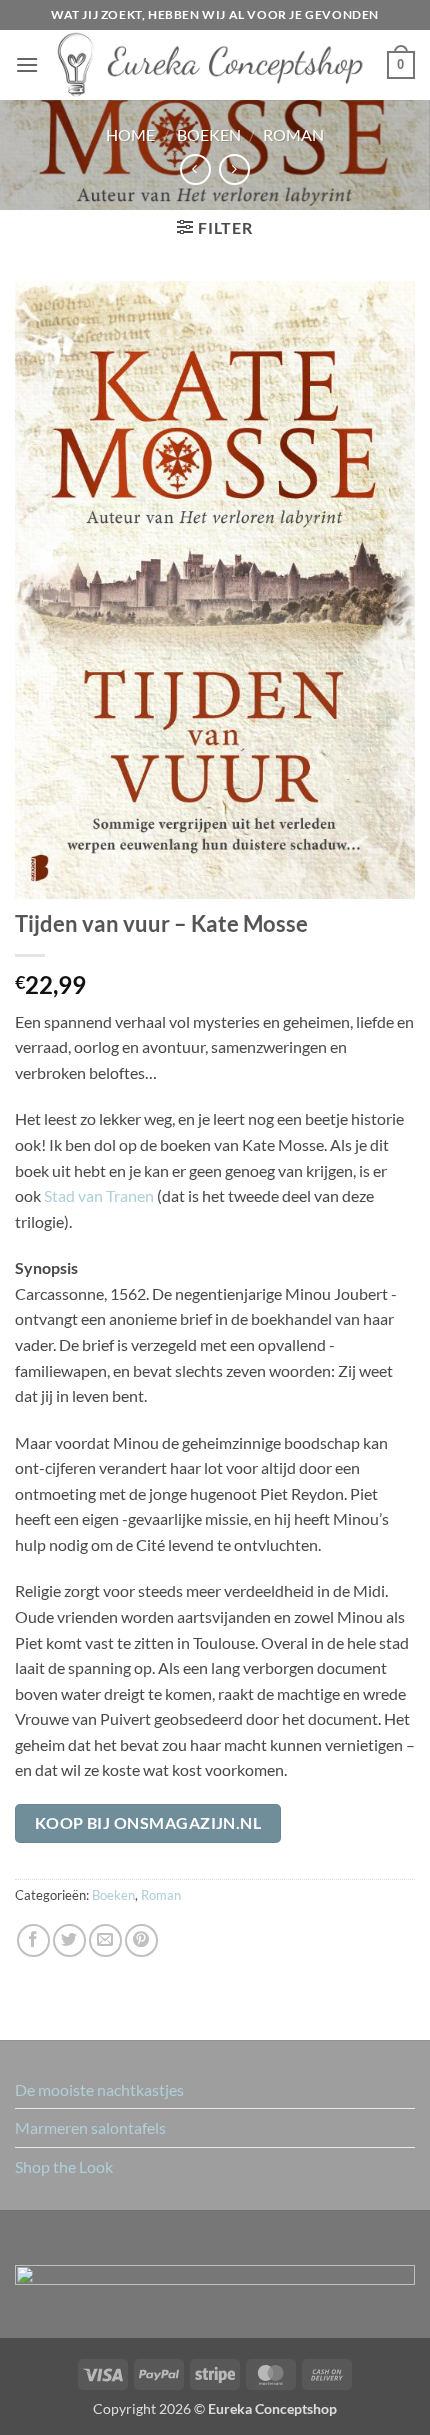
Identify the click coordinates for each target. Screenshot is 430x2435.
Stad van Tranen (99, 1195)
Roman (293, 134)
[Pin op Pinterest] (141, 1940)
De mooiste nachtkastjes (99, 2089)
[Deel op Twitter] (69, 1940)
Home (130, 134)
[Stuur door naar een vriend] (105, 1940)
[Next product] (195, 169)
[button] (27, 64)
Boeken (209, 134)
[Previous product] (234, 169)
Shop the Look (64, 2166)
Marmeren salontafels (90, 2127)
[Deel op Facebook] (33, 1940)
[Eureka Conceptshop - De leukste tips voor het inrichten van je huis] (213, 64)
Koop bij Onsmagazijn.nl (148, 1823)
